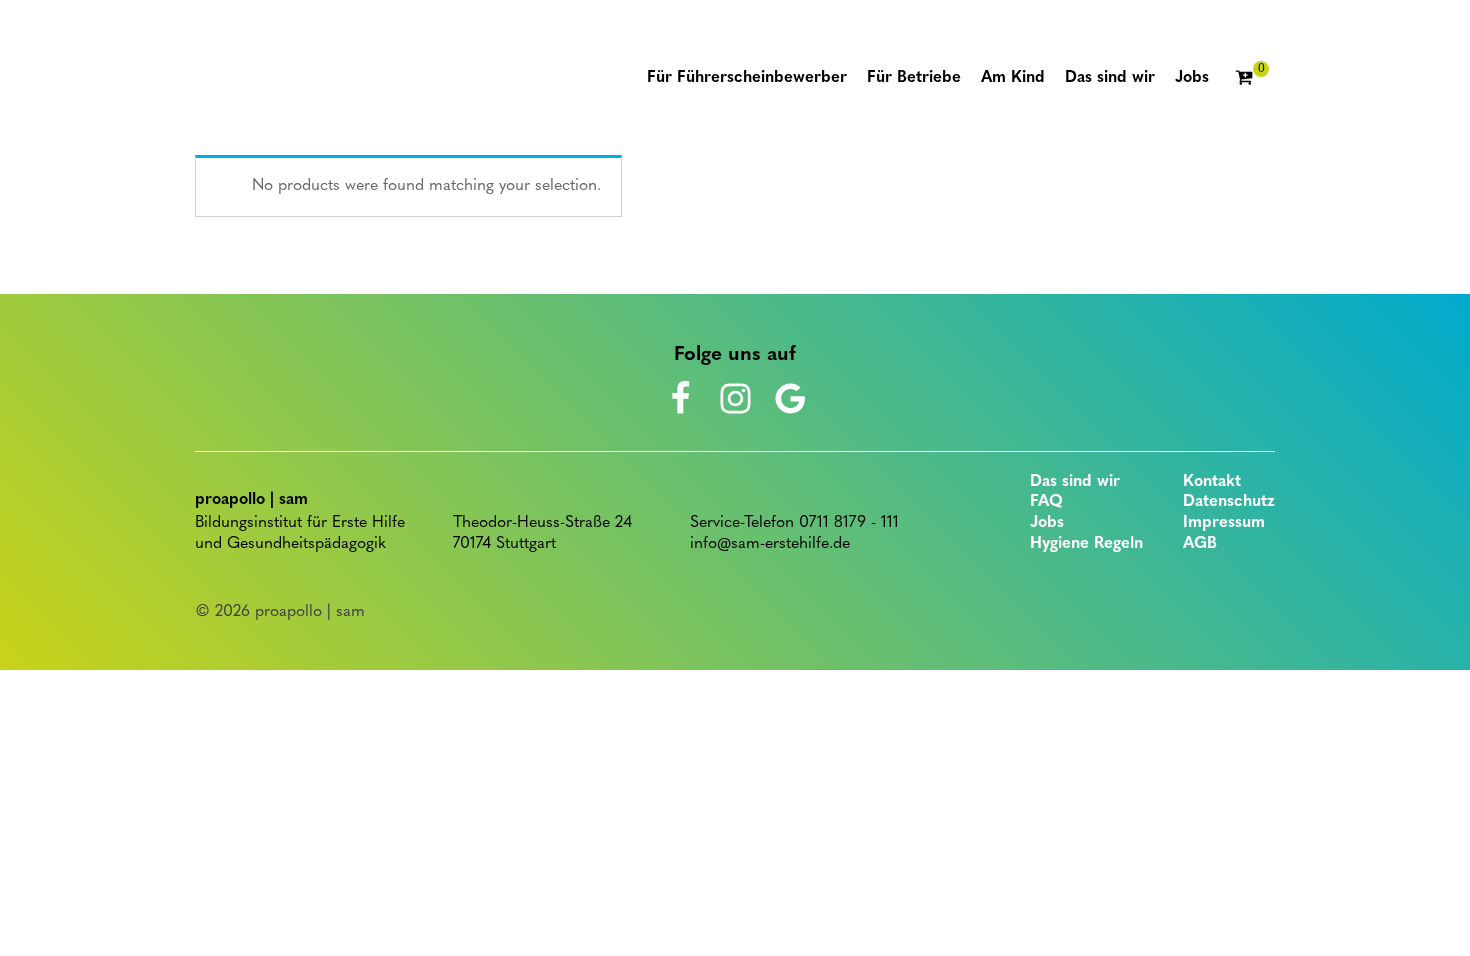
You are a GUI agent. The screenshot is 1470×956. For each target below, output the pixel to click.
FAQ (1046, 502)
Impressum (1224, 523)
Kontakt (1212, 482)
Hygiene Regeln (1086, 544)
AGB (1200, 544)
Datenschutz (1229, 502)
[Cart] (1252, 79)
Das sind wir (1075, 482)
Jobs (1047, 523)
